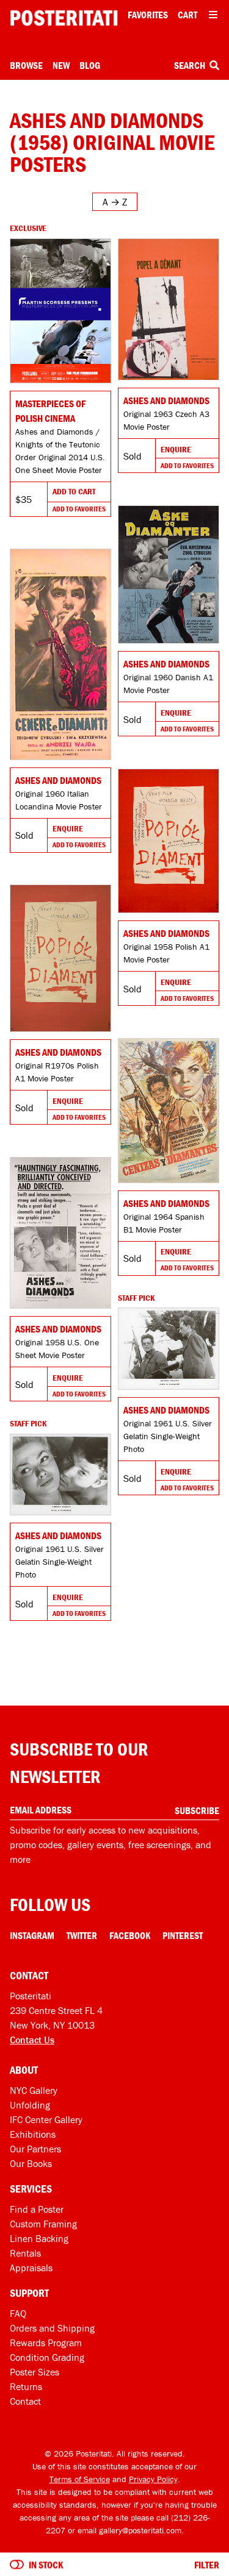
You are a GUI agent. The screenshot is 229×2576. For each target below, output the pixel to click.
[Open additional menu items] (213, 15)
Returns (26, 2386)
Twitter (82, 1935)
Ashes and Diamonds (166, 400)
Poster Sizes (35, 2372)
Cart (187, 15)
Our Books (31, 2163)
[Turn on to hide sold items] (17, 2564)
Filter (207, 2564)
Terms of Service (80, 2479)
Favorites (148, 15)
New (61, 65)
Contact (25, 2401)
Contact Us (32, 2040)
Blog (90, 65)
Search (191, 65)
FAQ (18, 2313)
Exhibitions (33, 2134)
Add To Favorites (79, 509)
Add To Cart (74, 491)
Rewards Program (46, 2343)
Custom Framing (43, 2224)
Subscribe (197, 1810)
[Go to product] (60, 311)
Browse (26, 65)
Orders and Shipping (52, 2328)
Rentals (25, 2253)
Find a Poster (37, 2209)
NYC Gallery (34, 2090)
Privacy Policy (153, 2479)
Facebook (130, 1935)
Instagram (32, 1935)
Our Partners (35, 2149)
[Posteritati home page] (64, 18)
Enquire (176, 449)
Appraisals (31, 2268)
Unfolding (30, 2105)
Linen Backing (39, 2238)
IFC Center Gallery (46, 2119)
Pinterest (183, 1935)
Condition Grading (47, 2357)
